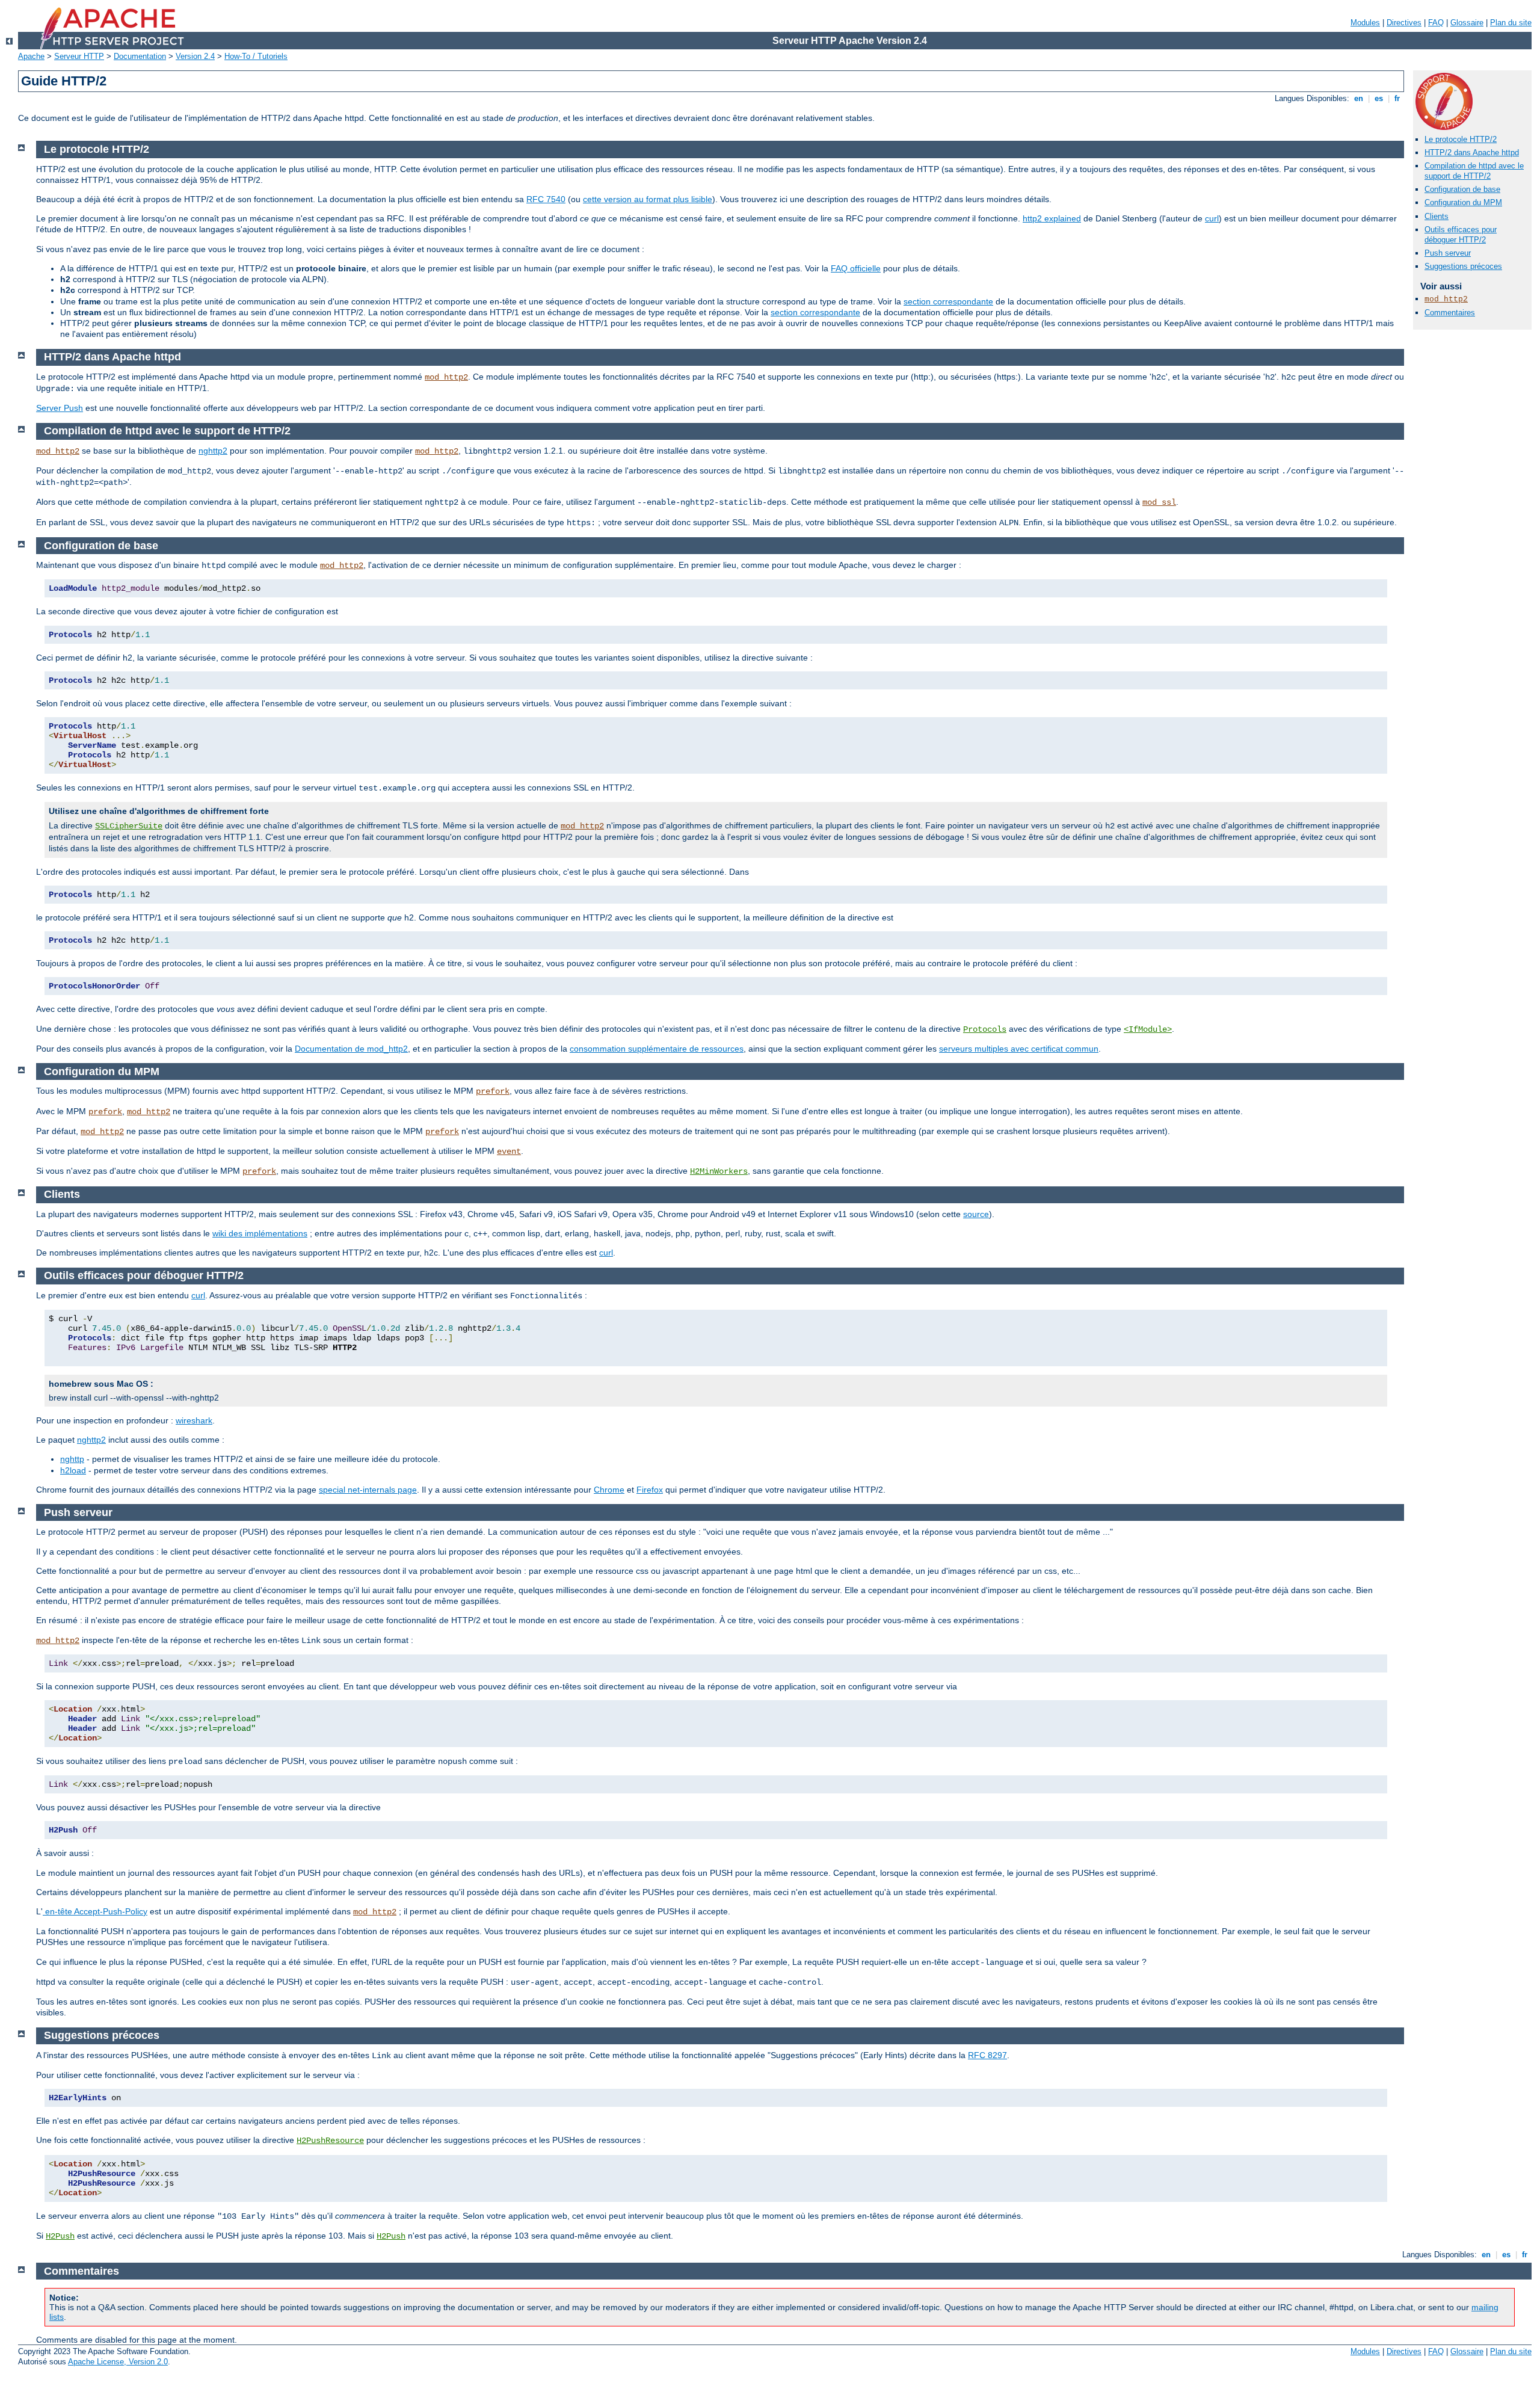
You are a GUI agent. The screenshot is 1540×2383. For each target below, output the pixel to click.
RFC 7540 (546, 199)
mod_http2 (1446, 299)
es (1379, 98)
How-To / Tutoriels (256, 56)
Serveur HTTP (79, 56)
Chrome (609, 1490)
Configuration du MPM (1463, 202)
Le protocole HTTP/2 (1461, 139)
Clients (1437, 216)
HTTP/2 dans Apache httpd (1472, 153)
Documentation (140, 56)
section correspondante (948, 301)
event (509, 1151)
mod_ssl (1159, 502)
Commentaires (1450, 313)
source (976, 1214)
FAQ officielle (856, 268)
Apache (31, 56)
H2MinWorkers (719, 1171)
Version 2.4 (195, 56)
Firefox (650, 1490)
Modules (1365, 23)
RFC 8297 (987, 2055)
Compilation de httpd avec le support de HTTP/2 (1474, 171)
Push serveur (1448, 253)
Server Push (60, 408)
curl (1212, 218)
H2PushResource (330, 2141)
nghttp (72, 1459)
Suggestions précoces (1463, 266)
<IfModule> (1148, 1029)
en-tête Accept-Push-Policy (95, 1911)
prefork (493, 1091)
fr (1397, 98)
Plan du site (1511, 23)
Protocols (985, 1029)
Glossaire (1467, 23)
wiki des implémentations (260, 1233)
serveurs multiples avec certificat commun (1019, 1049)
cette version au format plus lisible (648, 199)
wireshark (194, 1420)
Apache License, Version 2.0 (118, 2362)
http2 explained (1052, 218)
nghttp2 (213, 451)
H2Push (60, 2236)
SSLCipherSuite (129, 826)
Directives (1404, 23)
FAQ (1436, 23)
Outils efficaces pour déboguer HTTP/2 (1461, 235)
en (1359, 98)
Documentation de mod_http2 (351, 1049)
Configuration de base (1462, 189)
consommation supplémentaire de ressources (657, 1049)
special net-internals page (368, 1490)
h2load (73, 1470)
